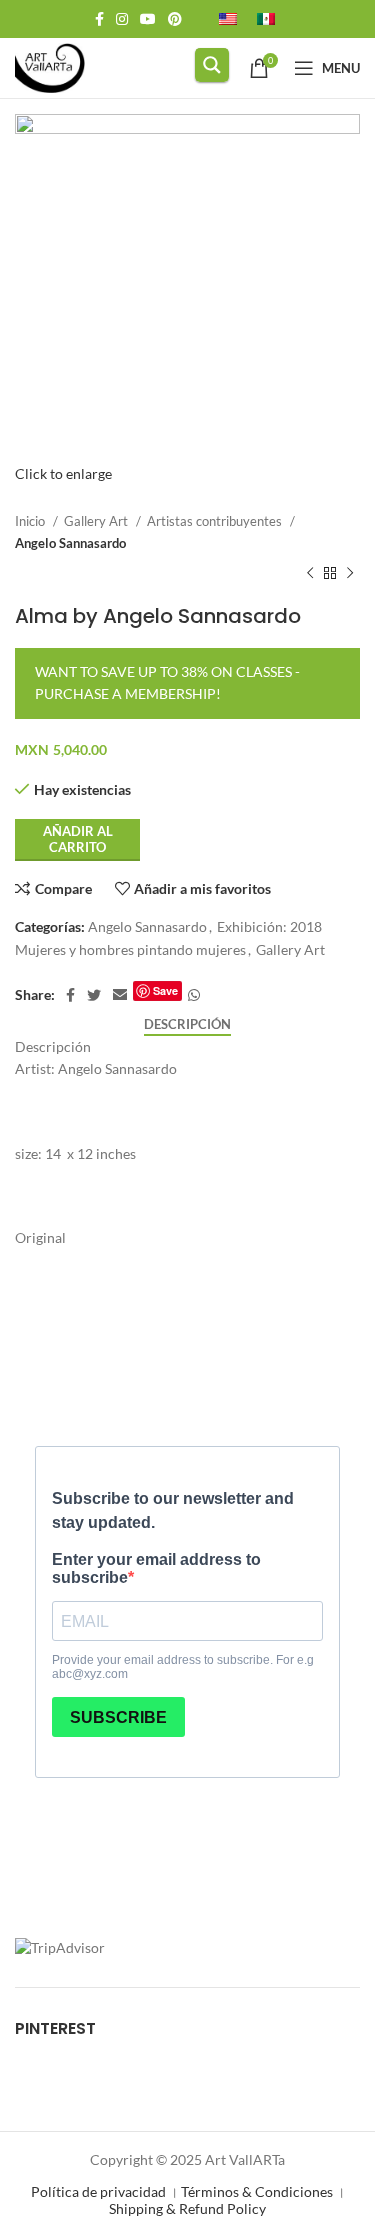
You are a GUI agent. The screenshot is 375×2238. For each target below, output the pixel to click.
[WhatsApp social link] (194, 995)
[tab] (187, 1025)
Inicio (31, 521)
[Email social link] (120, 995)
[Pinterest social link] (175, 19)
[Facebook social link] (99, 19)
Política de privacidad (98, 2191)
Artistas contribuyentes (216, 521)
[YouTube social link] (148, 19)
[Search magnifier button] (212, 65)
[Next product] (350, 574)
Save (165, 990)
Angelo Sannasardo (70, 543)
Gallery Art (97, 521)
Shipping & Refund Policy (187, 2208)
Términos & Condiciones (257, 2191)
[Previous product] (310, 574)
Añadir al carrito (78, 839)
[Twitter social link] (94, 995)
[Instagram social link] (122, 19)
